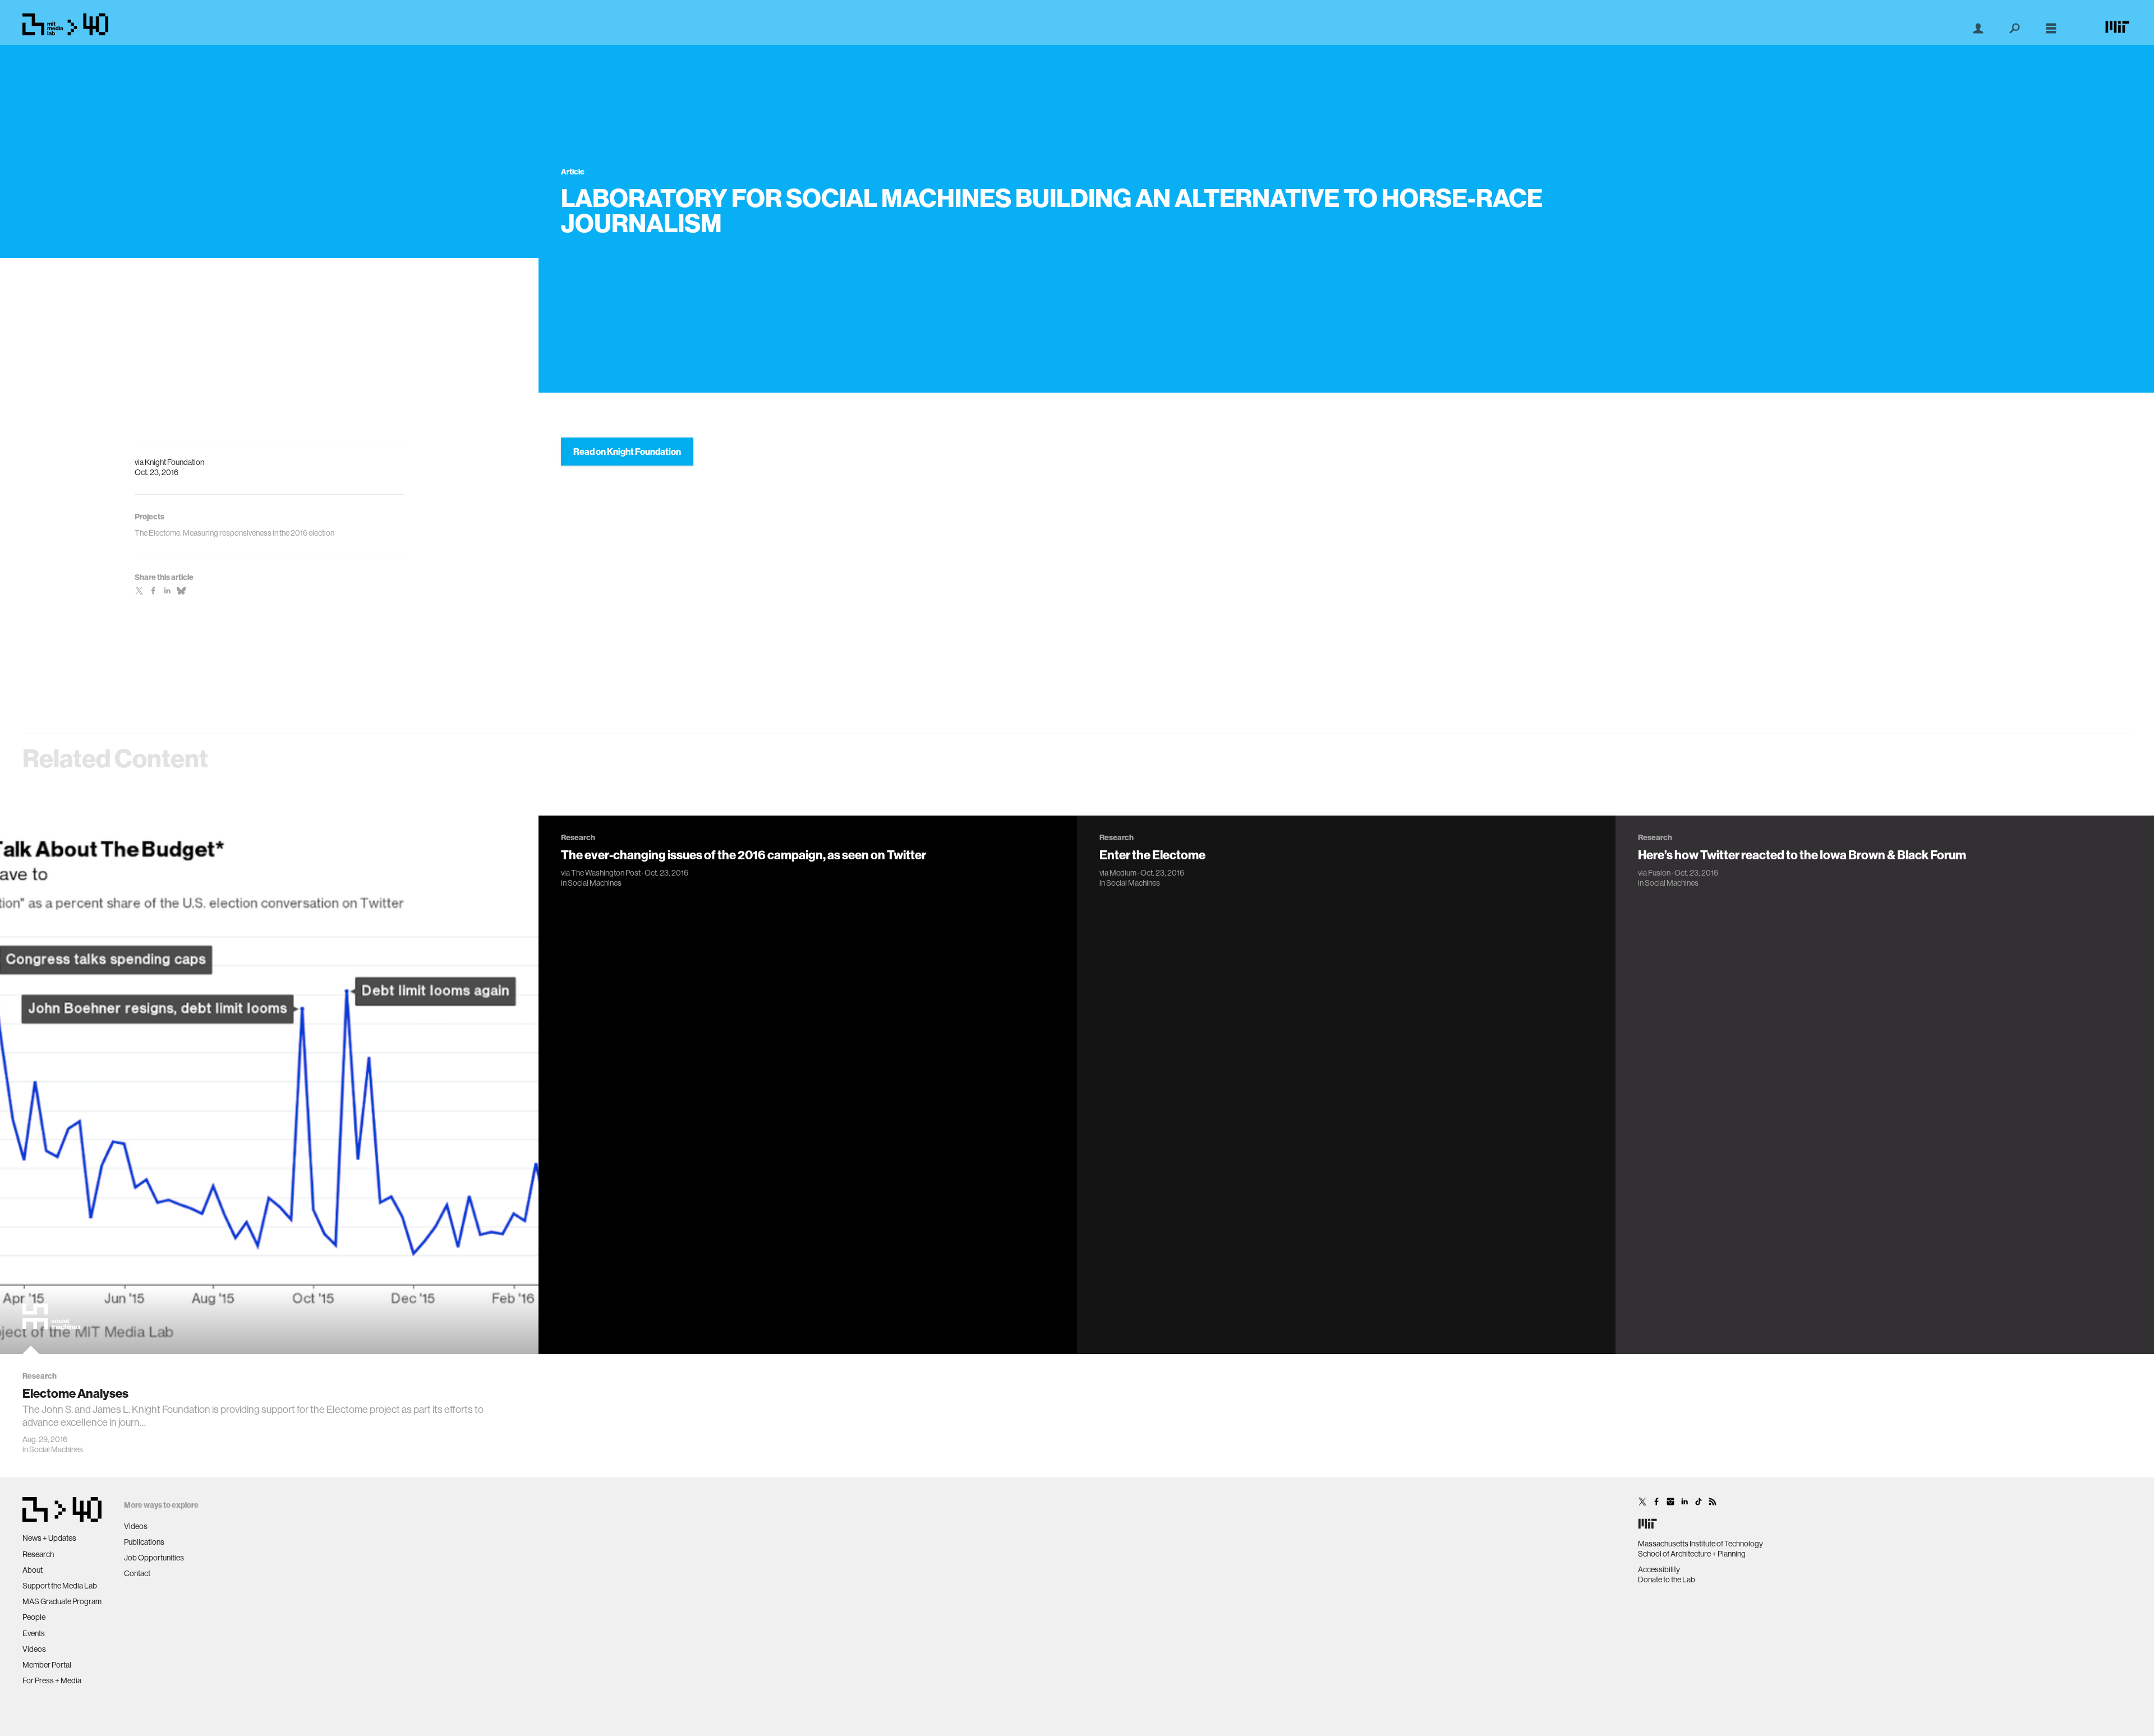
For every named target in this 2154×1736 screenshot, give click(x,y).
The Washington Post (606, 873)
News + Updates (49, 1538)
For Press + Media (52, 1680)
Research (38, 1554)
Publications (144, 1542)
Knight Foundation (174, 462)
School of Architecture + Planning (1692, 1554)
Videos (34, 1649)
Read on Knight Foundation (627, 452)
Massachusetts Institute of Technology (1700, 1544)
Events (34, 1633)
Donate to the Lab (1667, 1580)
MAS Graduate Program (62, 1601)
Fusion (1659, 873)
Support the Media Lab (60, 1586)
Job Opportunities (154, 1558)
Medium (1123, 873)
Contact (137, 1573)
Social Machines (56, 1449)
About (33, 1570)
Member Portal (47, 1665)
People (34, 1617)
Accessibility (1659, 1569)
